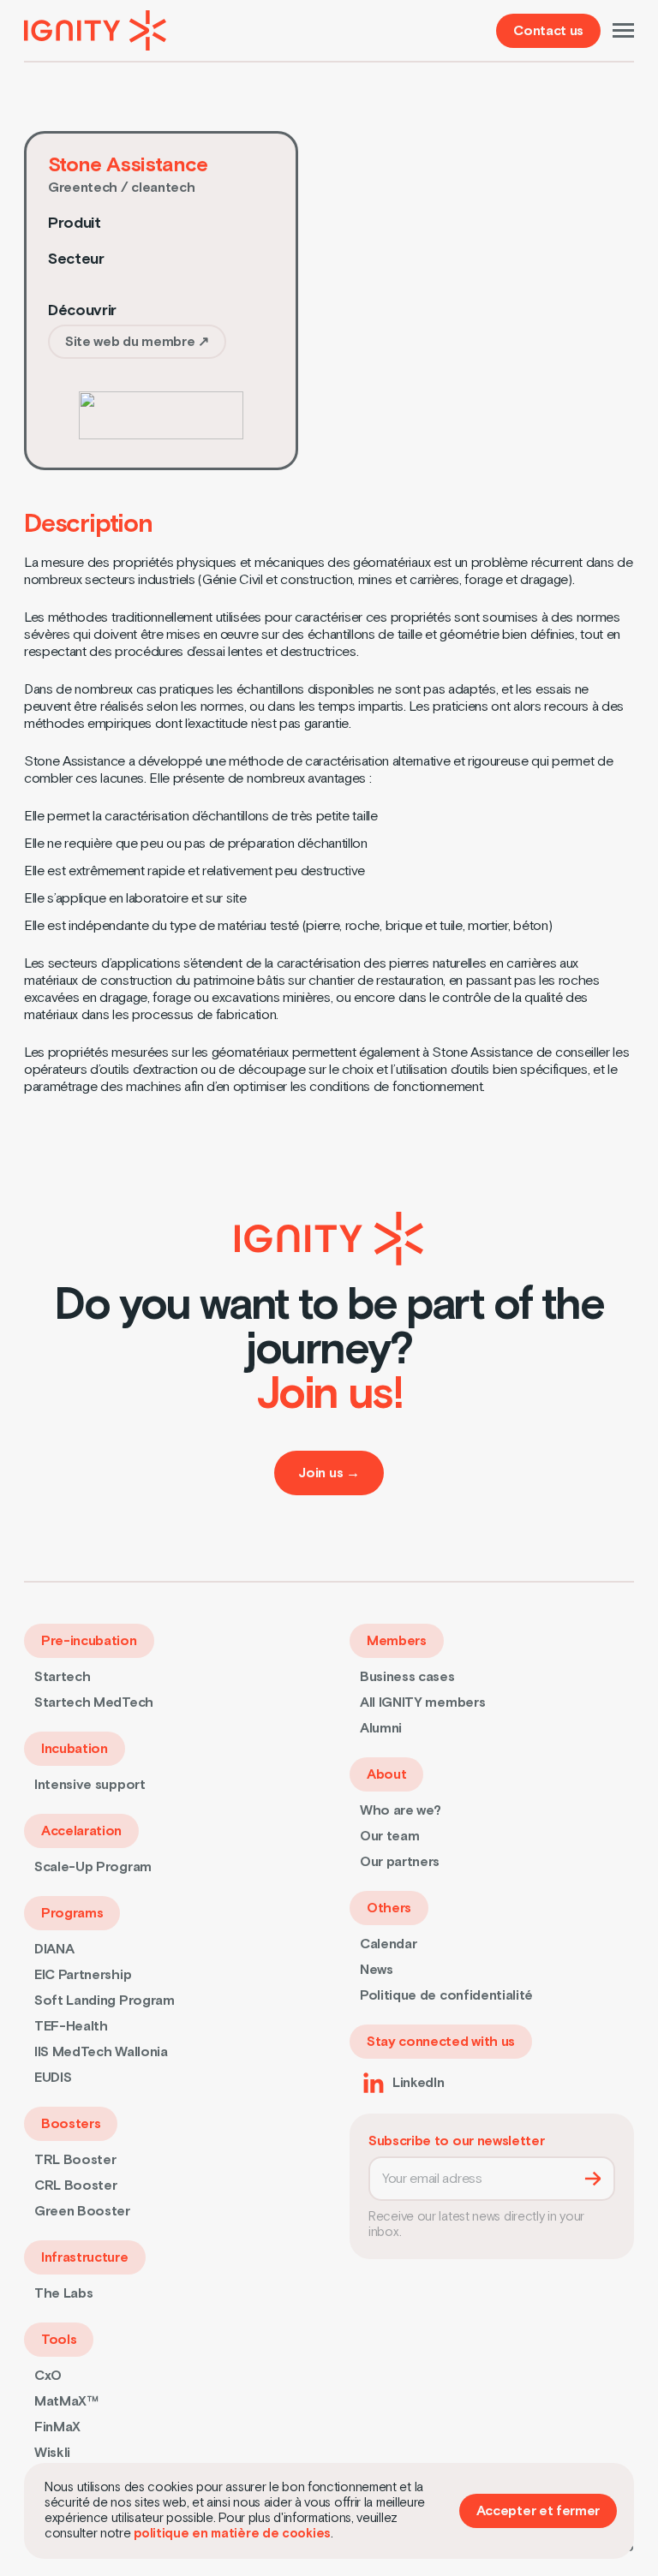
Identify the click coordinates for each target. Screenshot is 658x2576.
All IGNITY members (422, 1702)
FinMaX (57, 2427)
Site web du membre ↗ (137, 342)
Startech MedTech (94, 1702)
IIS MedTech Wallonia (101, 2052)
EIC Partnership (83, 1975)
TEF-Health (71, 2026)
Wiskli (52, 2453)
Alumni (381, 1728)
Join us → (329, 1473)
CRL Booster (75, 2185)
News (377, 1970)
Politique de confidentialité (446, 1995)
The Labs (63, 2293)
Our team (389, 1836)
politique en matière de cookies (232, 2534)
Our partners (400, 1862)
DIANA (54, 1949)
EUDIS (53, 2078)
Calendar (388, 1944)
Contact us (548, 31)
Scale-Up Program (93, 1867)
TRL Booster (75, 2160)
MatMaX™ (66, 2401)
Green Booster (82, 2211)
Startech (62, 1677)
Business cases (407, 1677)
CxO (48, 2376)
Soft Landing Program (105, 2001)
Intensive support (90, 1785)
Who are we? (400, 1810)
